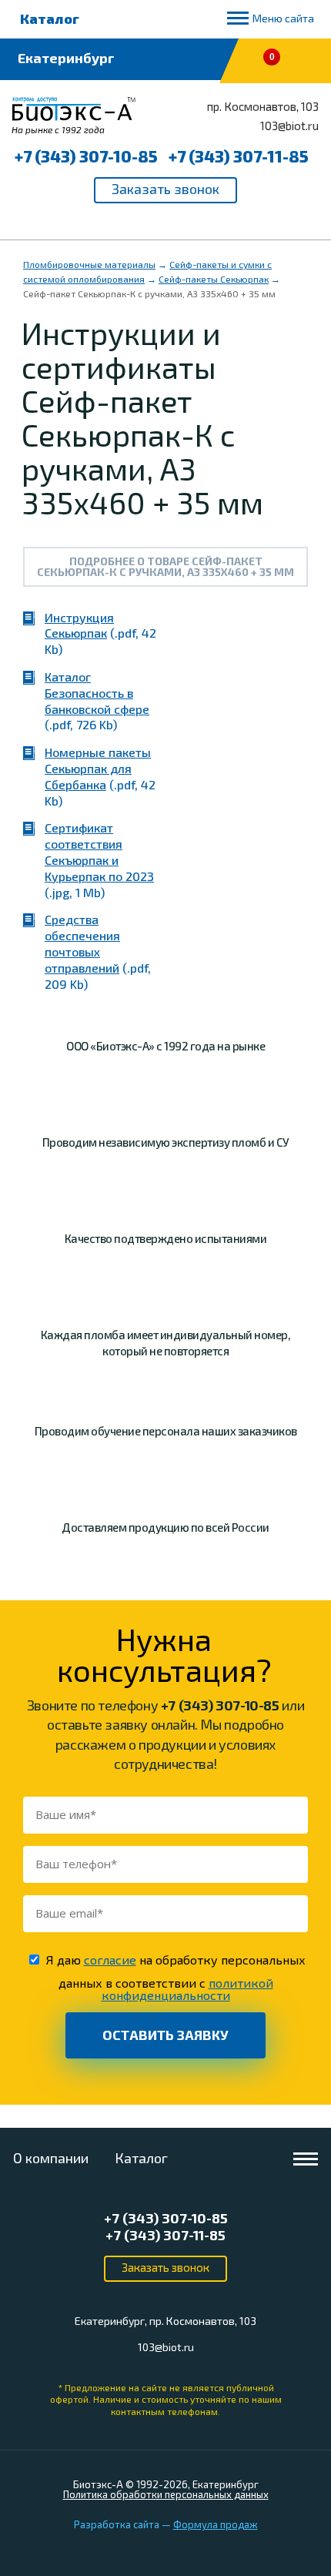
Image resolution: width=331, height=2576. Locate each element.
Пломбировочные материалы (89, 264)
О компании (51, 2158)
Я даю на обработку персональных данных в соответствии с (176, 1977)
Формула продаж (216, 2524)
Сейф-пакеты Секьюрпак (214, 279)
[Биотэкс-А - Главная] (74, 116)
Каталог (50, 18)
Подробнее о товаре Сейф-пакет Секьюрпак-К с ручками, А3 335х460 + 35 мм (165, 566)
